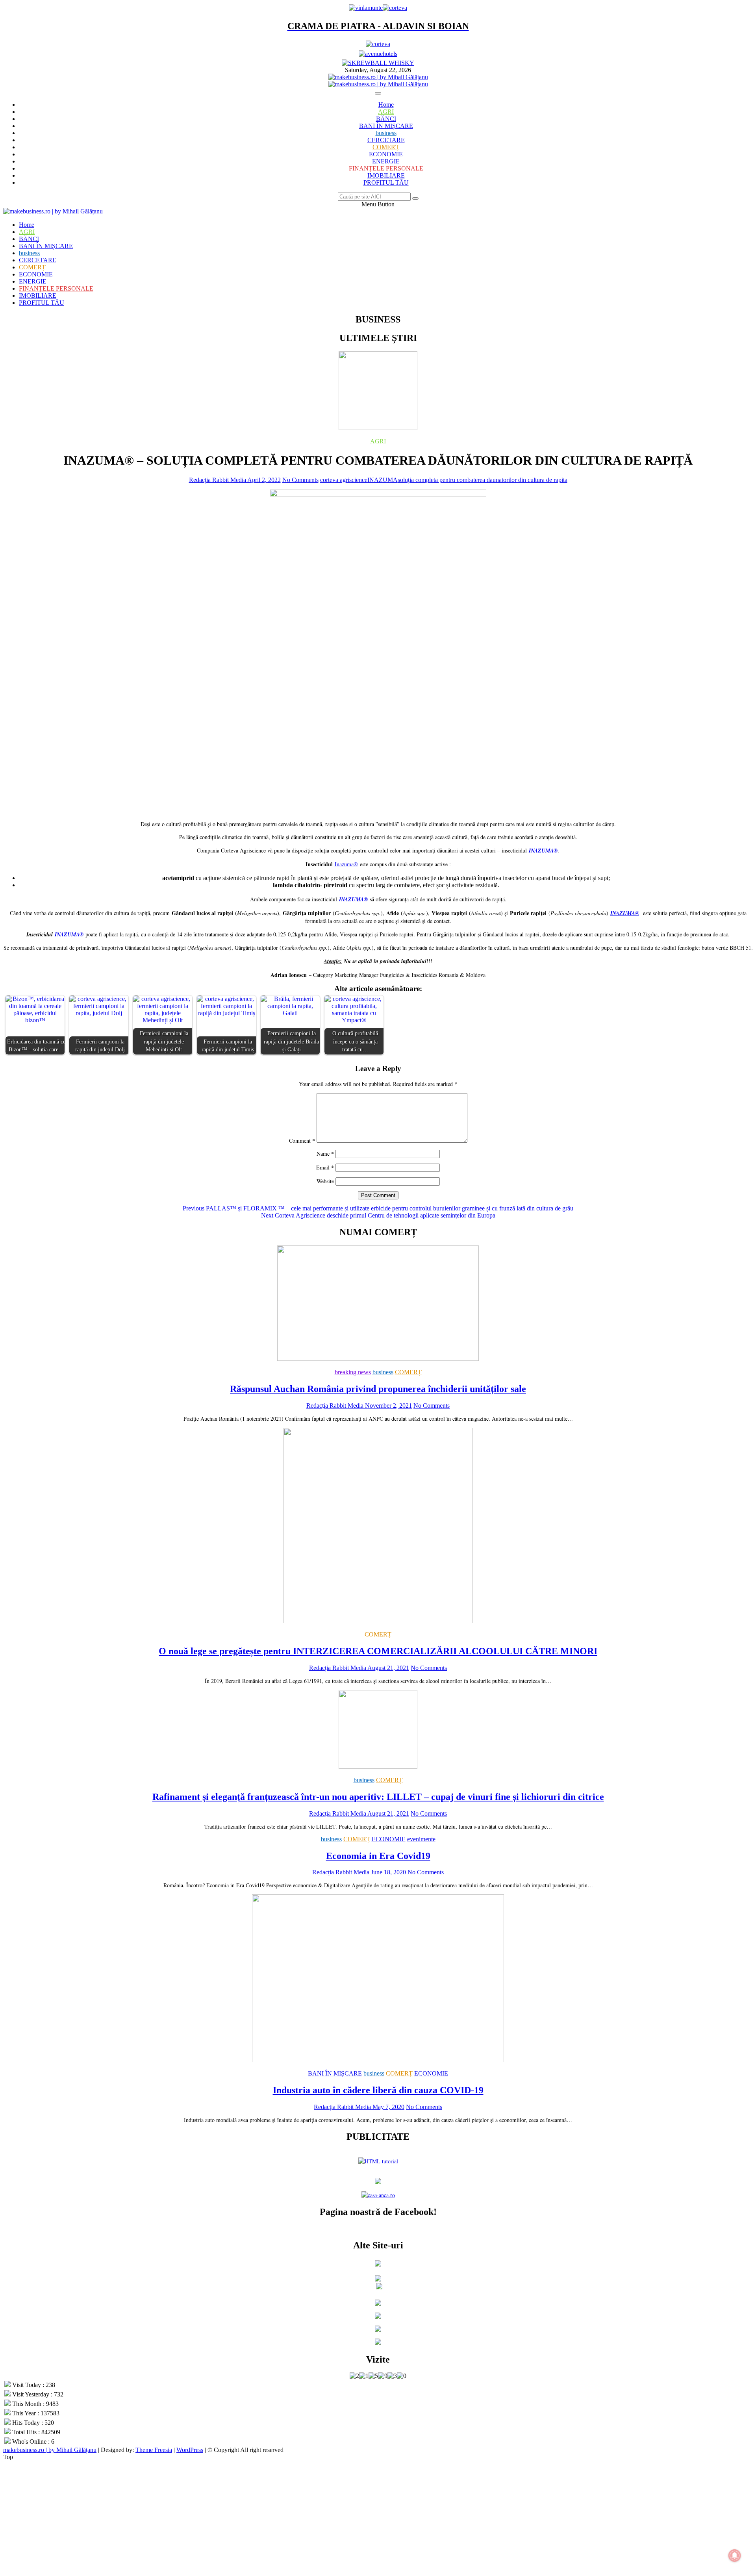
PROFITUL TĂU (386, 183)
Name (325, 1154)
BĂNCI (386, 119)
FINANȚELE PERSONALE (386, 168)
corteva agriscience (344, 480)
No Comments (300, 480)
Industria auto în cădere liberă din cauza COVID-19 (378, 2090)
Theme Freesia (154, 2450)
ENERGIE (386, 161)
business (386, 133)
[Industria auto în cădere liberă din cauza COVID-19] (378, 2060)
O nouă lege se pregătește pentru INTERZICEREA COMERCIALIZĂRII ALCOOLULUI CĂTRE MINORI (378, 1651)
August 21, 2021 (388, 1668)
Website (325, 1181)
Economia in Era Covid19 (378, 1856)
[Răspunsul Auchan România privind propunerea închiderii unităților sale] (378, 1359)
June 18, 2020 (388, 1872)
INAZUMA (383, 480)
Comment (302, 1141)
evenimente (421, 1839)
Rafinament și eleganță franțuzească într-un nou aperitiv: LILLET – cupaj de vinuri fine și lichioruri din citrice (378, 1797)
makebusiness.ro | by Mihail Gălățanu (50, 2450)
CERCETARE (386, 140)
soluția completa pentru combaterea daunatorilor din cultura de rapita (483, 480)
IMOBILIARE (386, 175)
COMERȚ (386, 147)
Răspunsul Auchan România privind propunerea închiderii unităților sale (378, 1389)
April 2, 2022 (263, 480)
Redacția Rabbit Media (218, 480)
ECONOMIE (386, 154)
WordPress (190, 2450)
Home (386, 105)
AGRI (386, 112)
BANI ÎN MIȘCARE (386, 126)
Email (325, 1167)
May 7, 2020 (388, 2107)
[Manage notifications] (735, 2556)
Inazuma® (346, 864)
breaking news (353, 1372)
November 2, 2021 (388, 1406)
